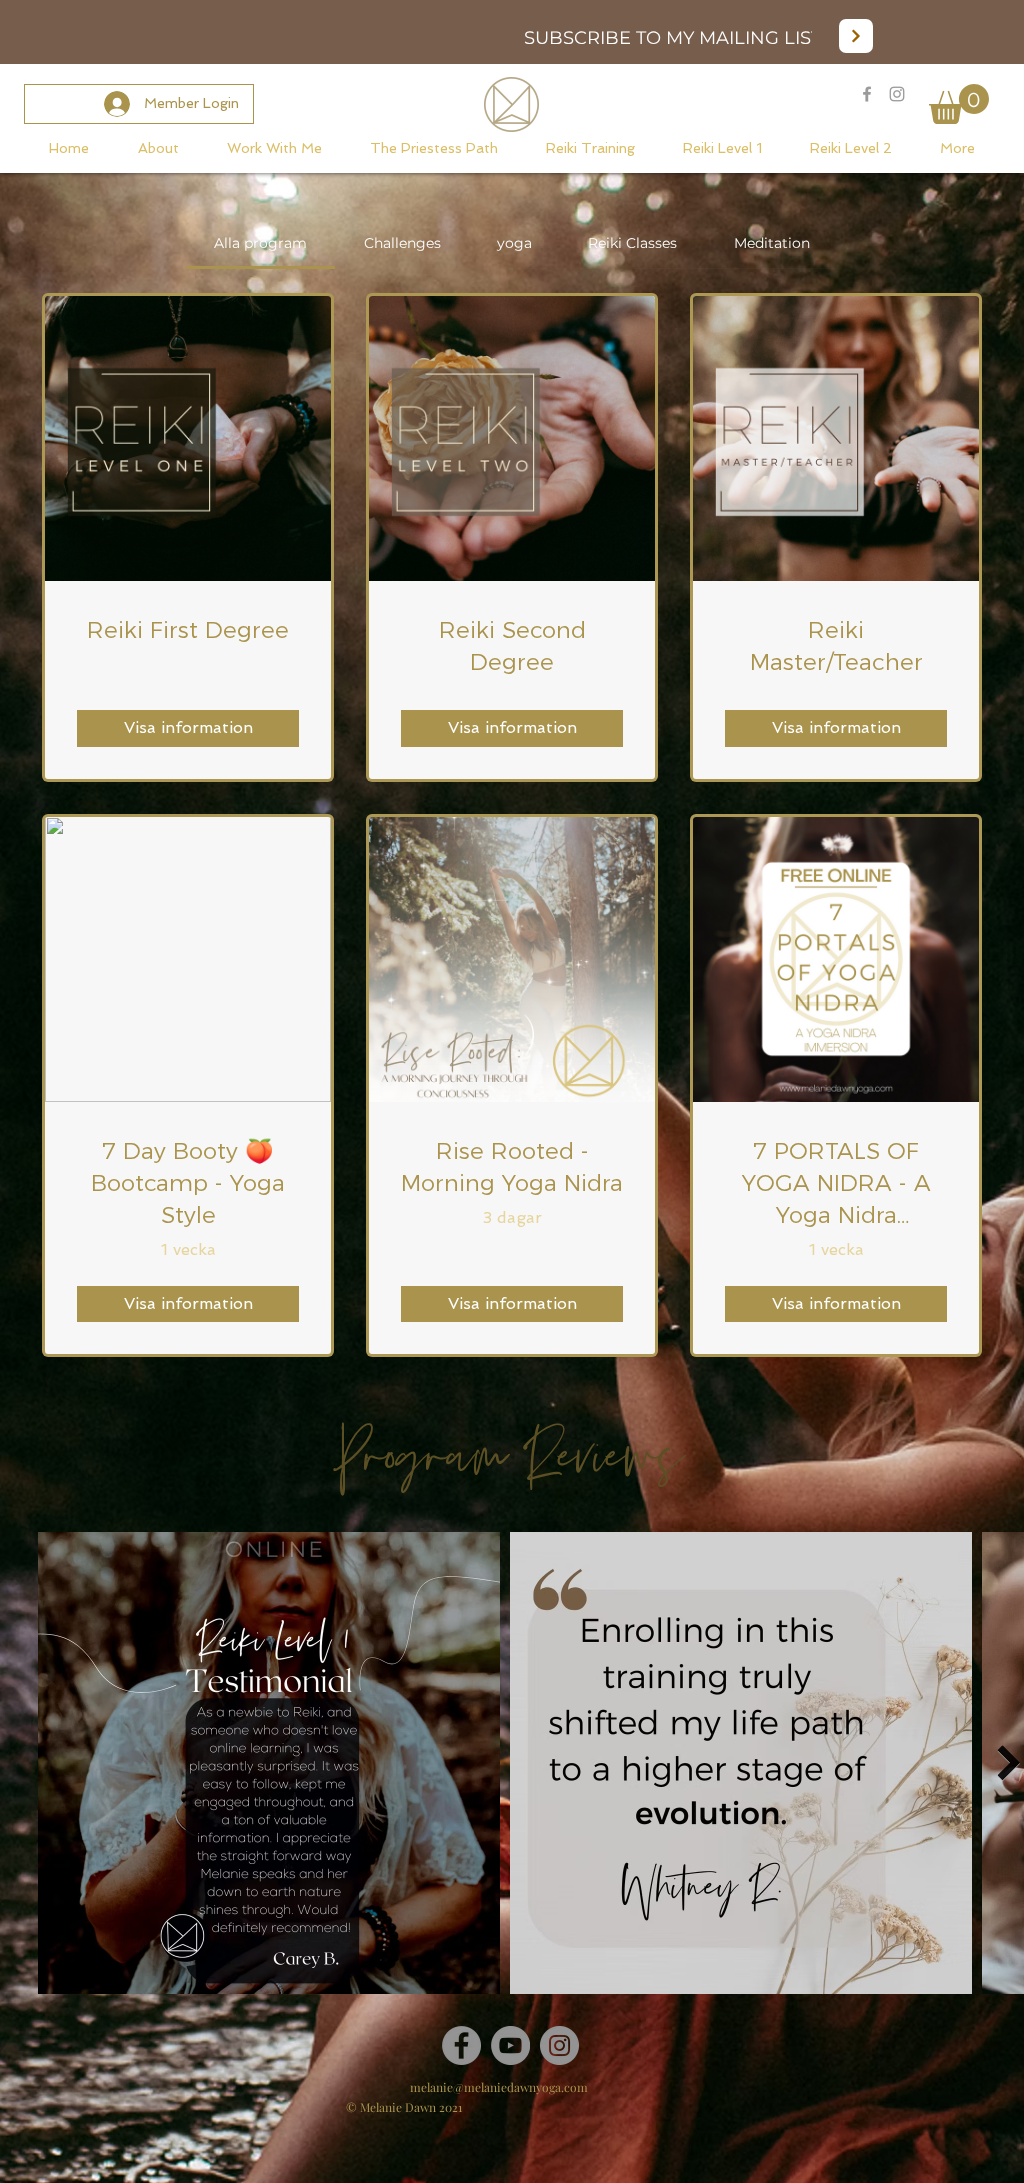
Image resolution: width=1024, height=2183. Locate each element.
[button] (959, 104)
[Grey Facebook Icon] (867, 94)
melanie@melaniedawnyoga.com (499, 2087)
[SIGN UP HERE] (856, 36)
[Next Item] (1008, 1762)
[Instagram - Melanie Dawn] (897, 94)
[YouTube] (510, 2045)
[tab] (260, 243)
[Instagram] (559, 2045)
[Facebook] (461, 2045)
